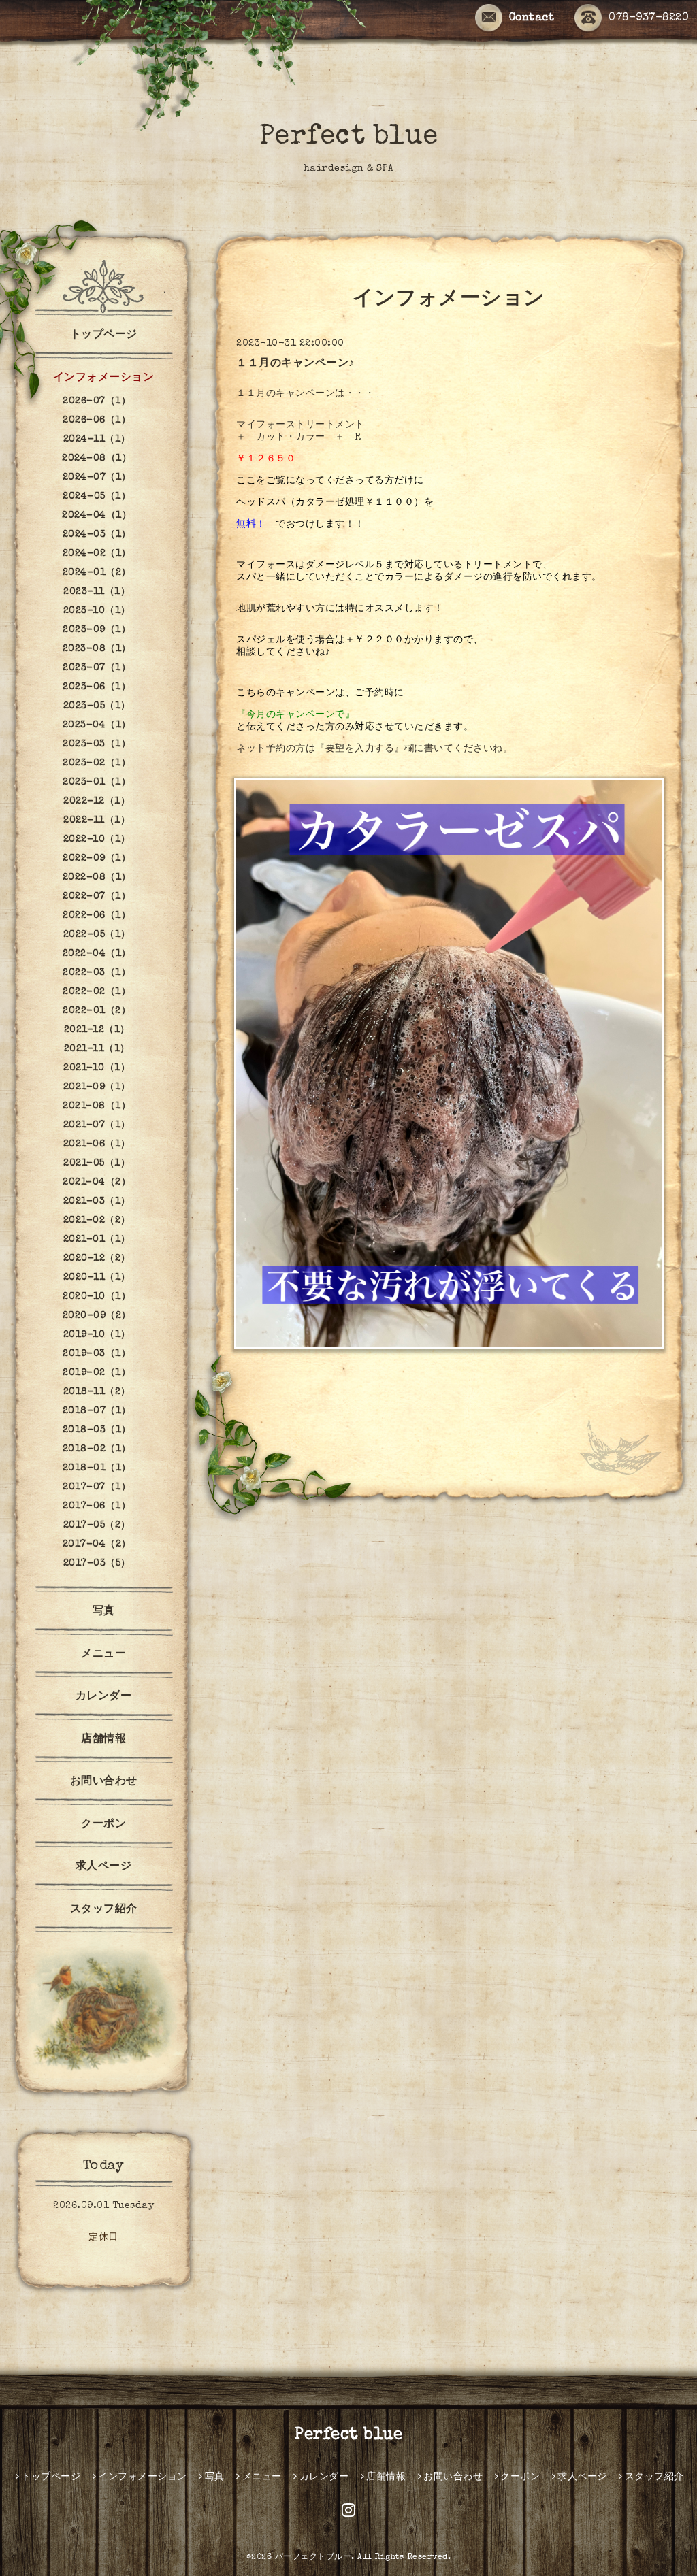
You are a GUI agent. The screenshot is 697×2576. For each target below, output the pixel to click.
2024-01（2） (97, 573)
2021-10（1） (97, 1068)
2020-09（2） (97, 1316)
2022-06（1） (97, 916)
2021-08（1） (97, 1106)
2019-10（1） (97, 1335)
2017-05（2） (97, 1525)
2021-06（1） (97, 1144)
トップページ (104, 335)
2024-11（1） (97, 440)
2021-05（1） (97, 1163)
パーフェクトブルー (313, 2558)
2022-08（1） (97, 878)
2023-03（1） (97, 744)
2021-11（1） (97, 1049)
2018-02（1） (97, 1449)
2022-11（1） (97, 821)
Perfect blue (349, 137)
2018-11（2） (97, 1392)
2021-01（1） (97, 1240)
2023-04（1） (97, 725)
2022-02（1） (97, 992)
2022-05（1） (97, 935)
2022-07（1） (97, 897)
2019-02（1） (97, 1373)
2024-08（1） (97, 459)
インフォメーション (104, 378)
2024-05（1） (97, 497)
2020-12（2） (97, 1259)
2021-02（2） (97, 1221)
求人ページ (104, 1867)
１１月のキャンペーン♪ (295, 364)
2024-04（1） (97, 516)
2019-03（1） (97, 1354)
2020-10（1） (97, 1297)
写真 (104, 1612)
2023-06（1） (97, 687)
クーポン (103, 1825)
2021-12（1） (97, 1030)
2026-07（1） (97, 401)
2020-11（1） (97, 1278)
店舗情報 (103, 1740)
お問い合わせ (104, 1782)
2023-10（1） (97, 611)
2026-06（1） (97, 420)
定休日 (103, 2238)
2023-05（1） (97, 706)
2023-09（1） (97, 630)
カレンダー (104, 1697)
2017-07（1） (97, 1487)
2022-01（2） (97, 1011)
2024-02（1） (97, 554)
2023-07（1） (97, 668)
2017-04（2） (97, 1545)
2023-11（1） (97, 592)
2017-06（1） (97, 1506)
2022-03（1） (97, 973)
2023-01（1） (97, 782)
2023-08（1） (97, 649)
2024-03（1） (97, 535)
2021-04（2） (97, 1183)
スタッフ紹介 (104, 1910)
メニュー (103, 1655)
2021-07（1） (97, 1125)
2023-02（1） (97, 763)
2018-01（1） (97, 1468)
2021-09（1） (97, 1087)
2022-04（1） (97, 954)
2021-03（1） (97, 1202)
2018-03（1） (97, 1430)
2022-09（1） (97, 859)
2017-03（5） (97, 1564)
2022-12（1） (97, 802)
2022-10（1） (97, 840)
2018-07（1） (97, 1411)
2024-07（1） (97, 478)
